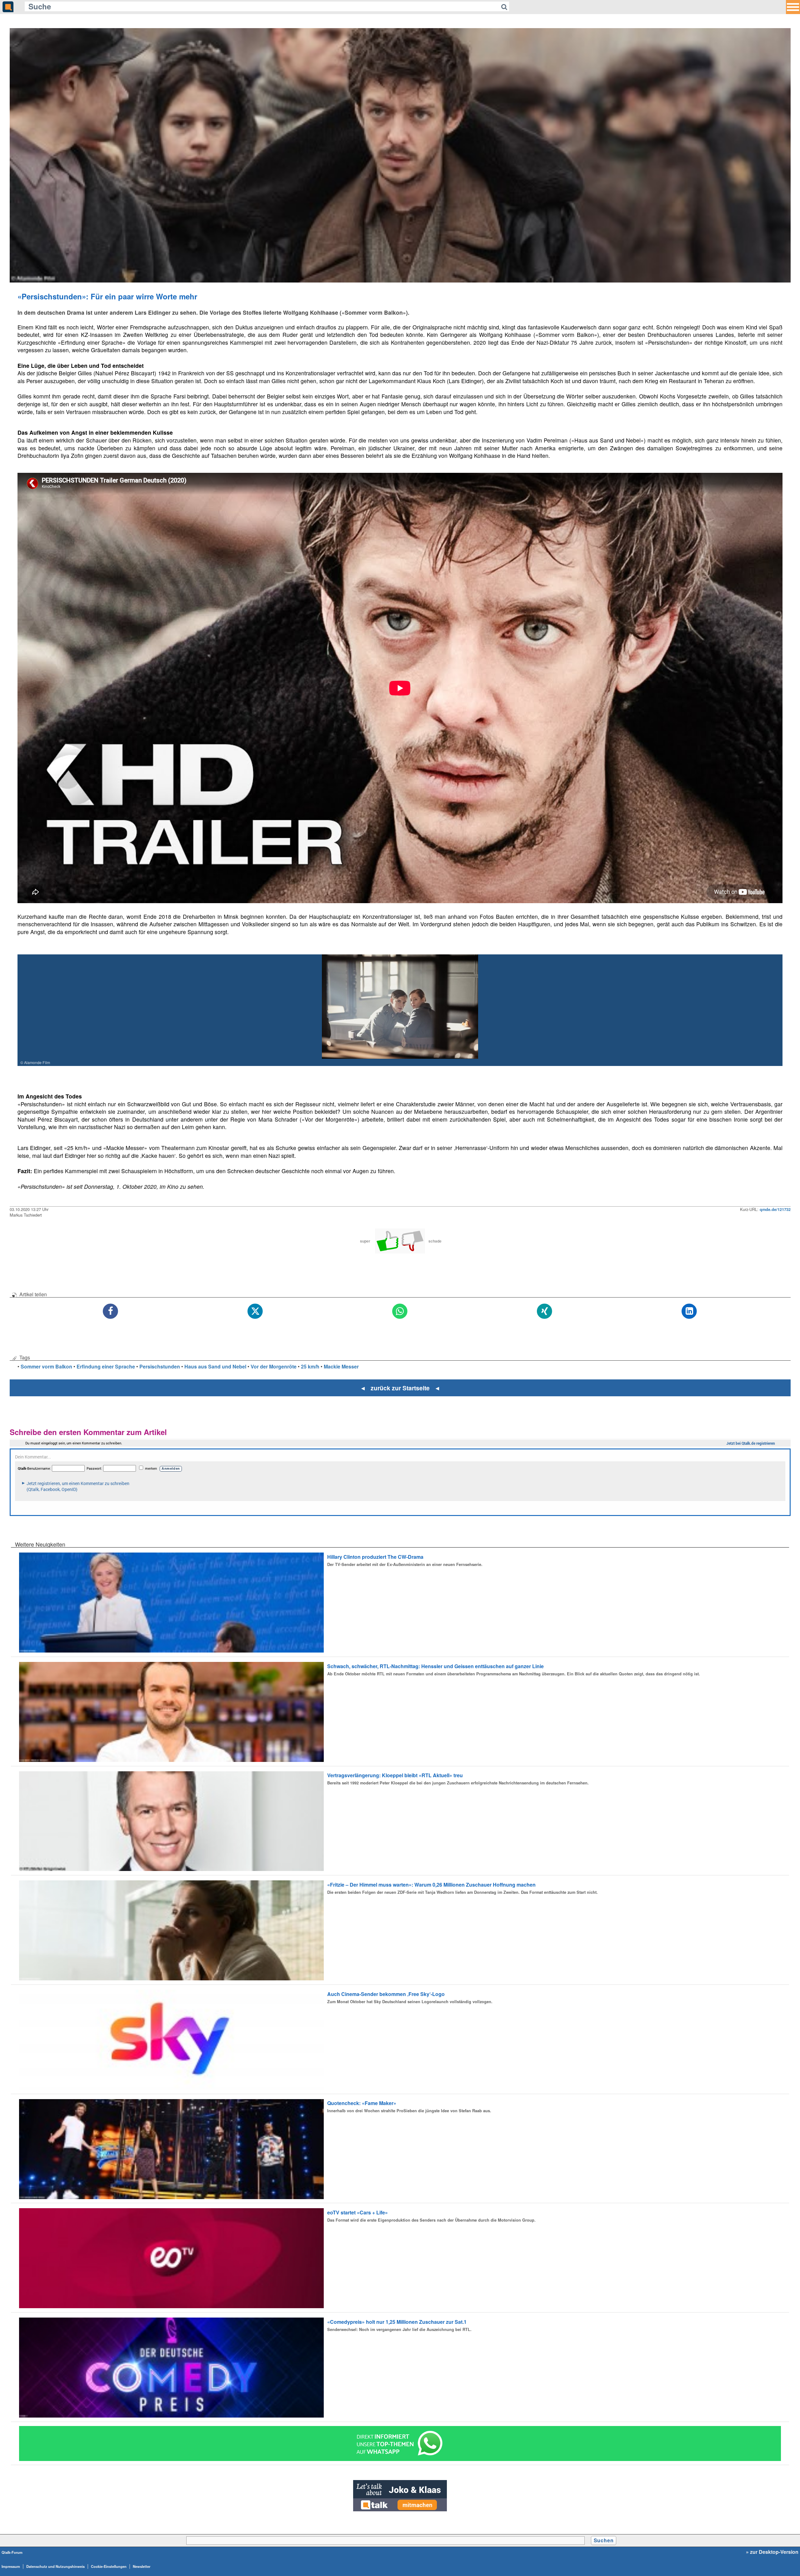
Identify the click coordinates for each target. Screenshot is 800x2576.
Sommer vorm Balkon (46, 1366)
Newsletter (142, 2566)
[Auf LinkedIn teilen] (690, 1311)
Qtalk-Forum (12, 2552)
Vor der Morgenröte (274, 1366)
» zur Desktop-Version (772, 2552)
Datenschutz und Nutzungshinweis (55, 2566)
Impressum (11, 2566)
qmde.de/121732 (775, 1209)
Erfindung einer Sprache (106, 1366)
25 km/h (310, 1366)
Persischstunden (160, 1366)
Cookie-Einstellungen (109, 2566)
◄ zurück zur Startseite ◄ (400, 1388)
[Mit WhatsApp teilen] (400, 1311)
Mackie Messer (341, 1366)
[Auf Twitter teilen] (255, 1311)
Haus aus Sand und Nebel (215, 1366)
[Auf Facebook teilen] (111, 1311)
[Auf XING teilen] (545, 1311)
